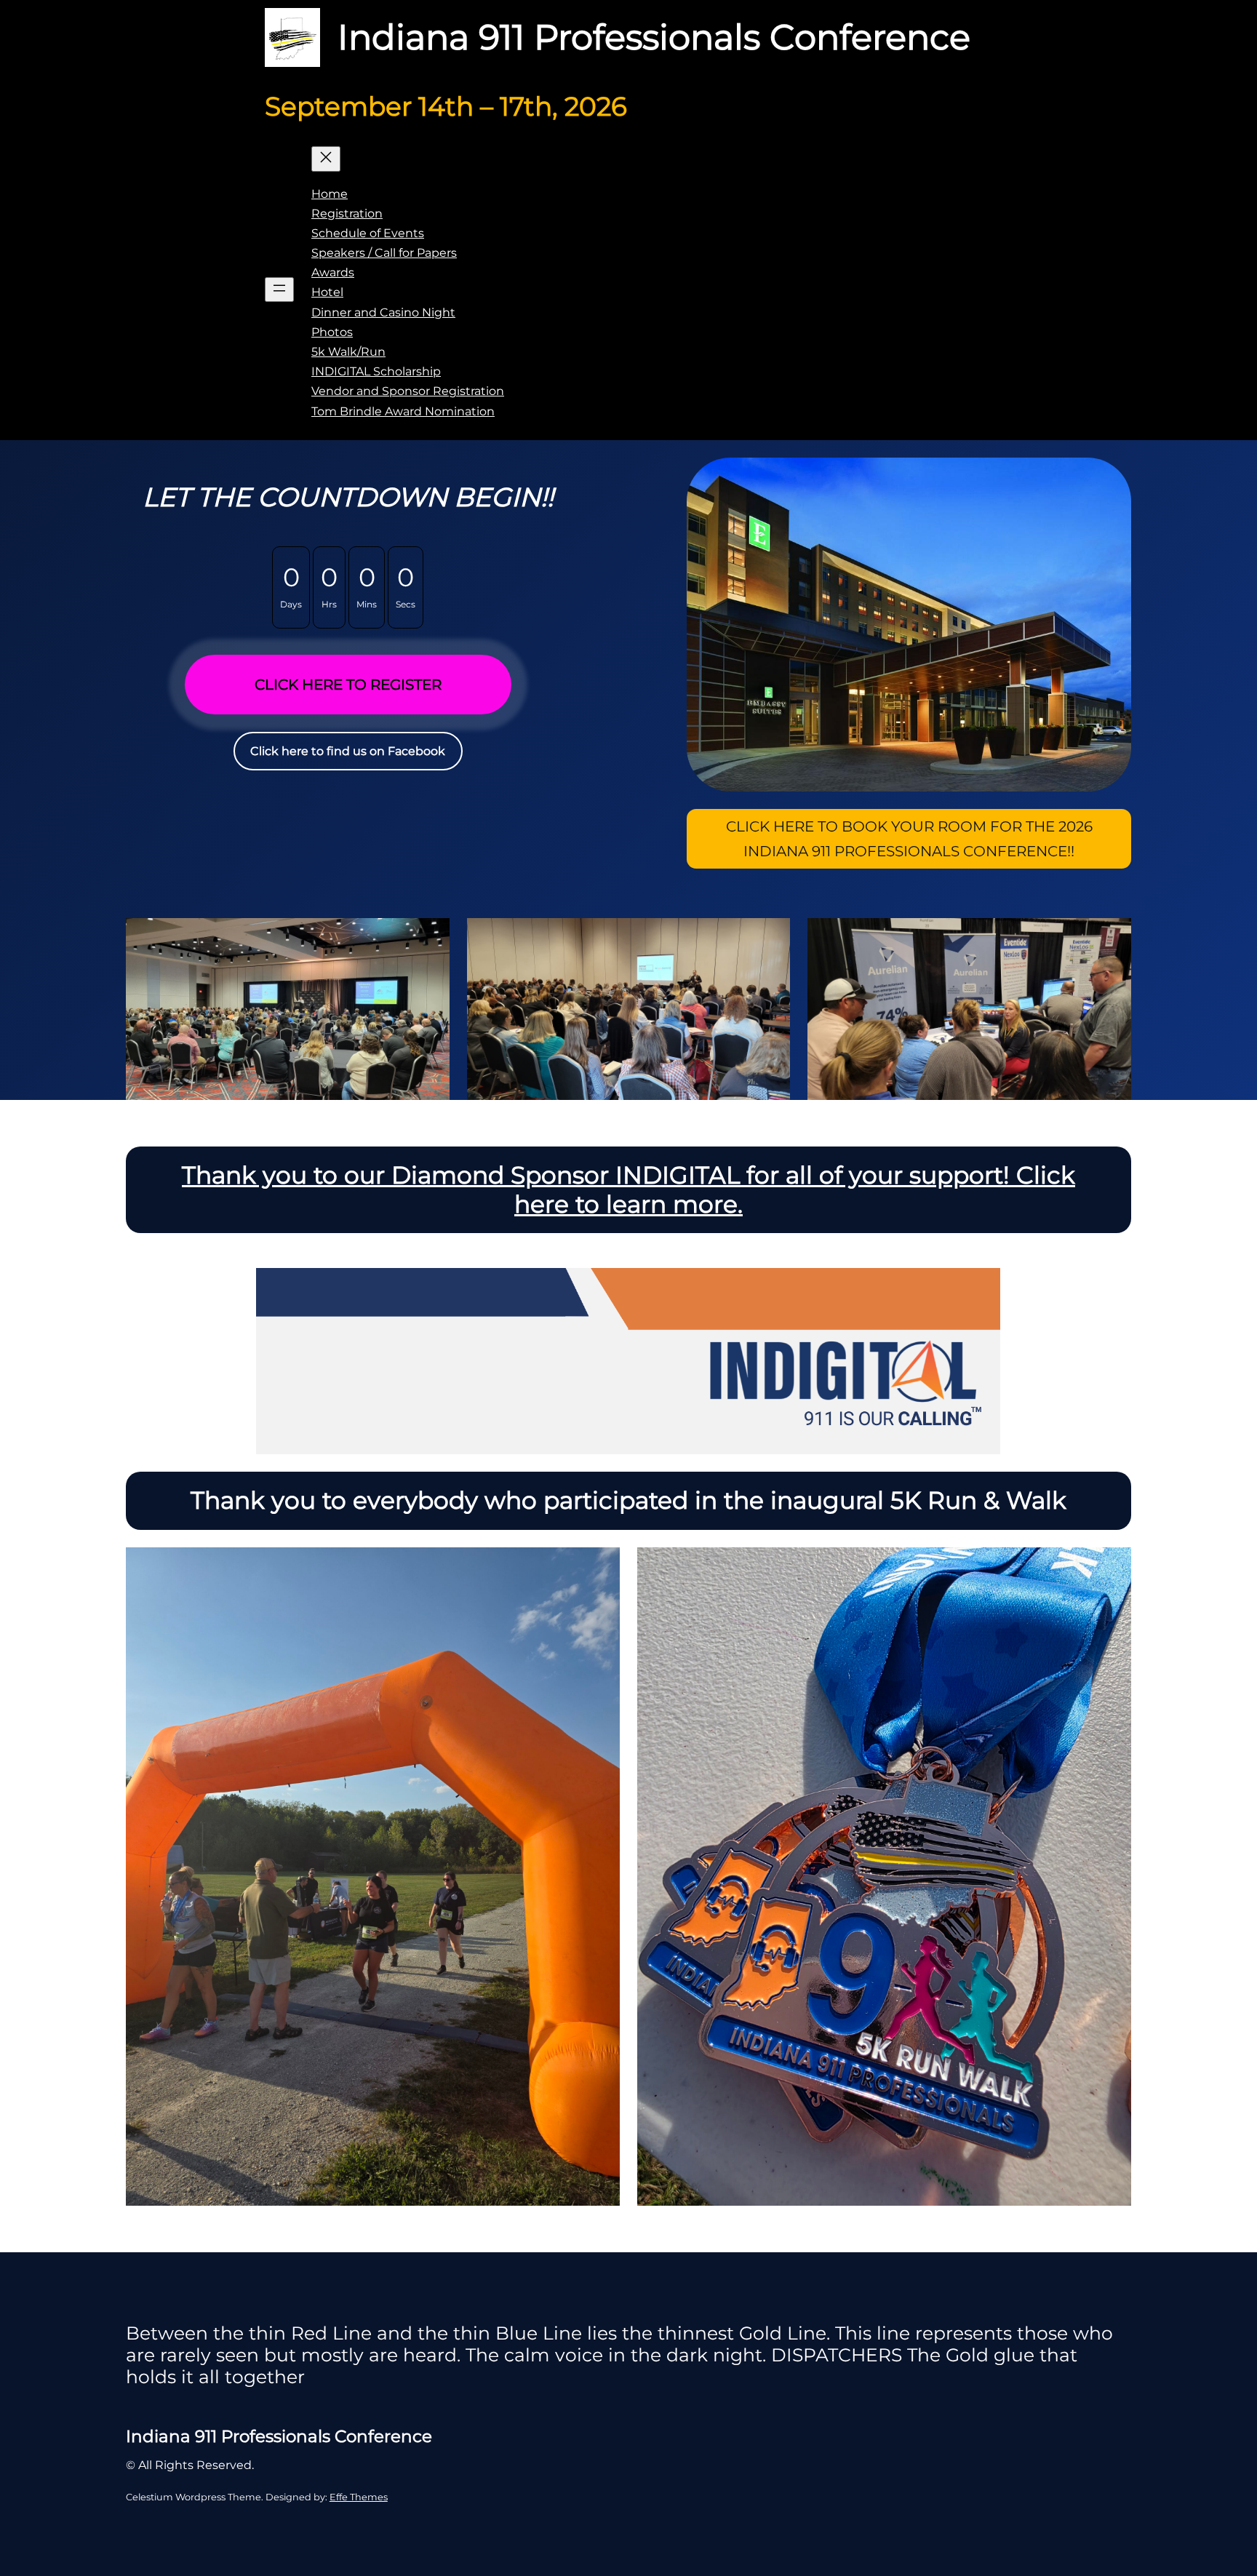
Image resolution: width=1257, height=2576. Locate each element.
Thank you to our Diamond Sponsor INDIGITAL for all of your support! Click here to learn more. (628, 1189)
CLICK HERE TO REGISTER (348, 685)
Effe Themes (359, 2497)
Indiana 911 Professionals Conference (654, 37)
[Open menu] (279, 290)
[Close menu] (326, 159)
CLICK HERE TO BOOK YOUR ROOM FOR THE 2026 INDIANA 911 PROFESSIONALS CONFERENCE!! (909, 839)
